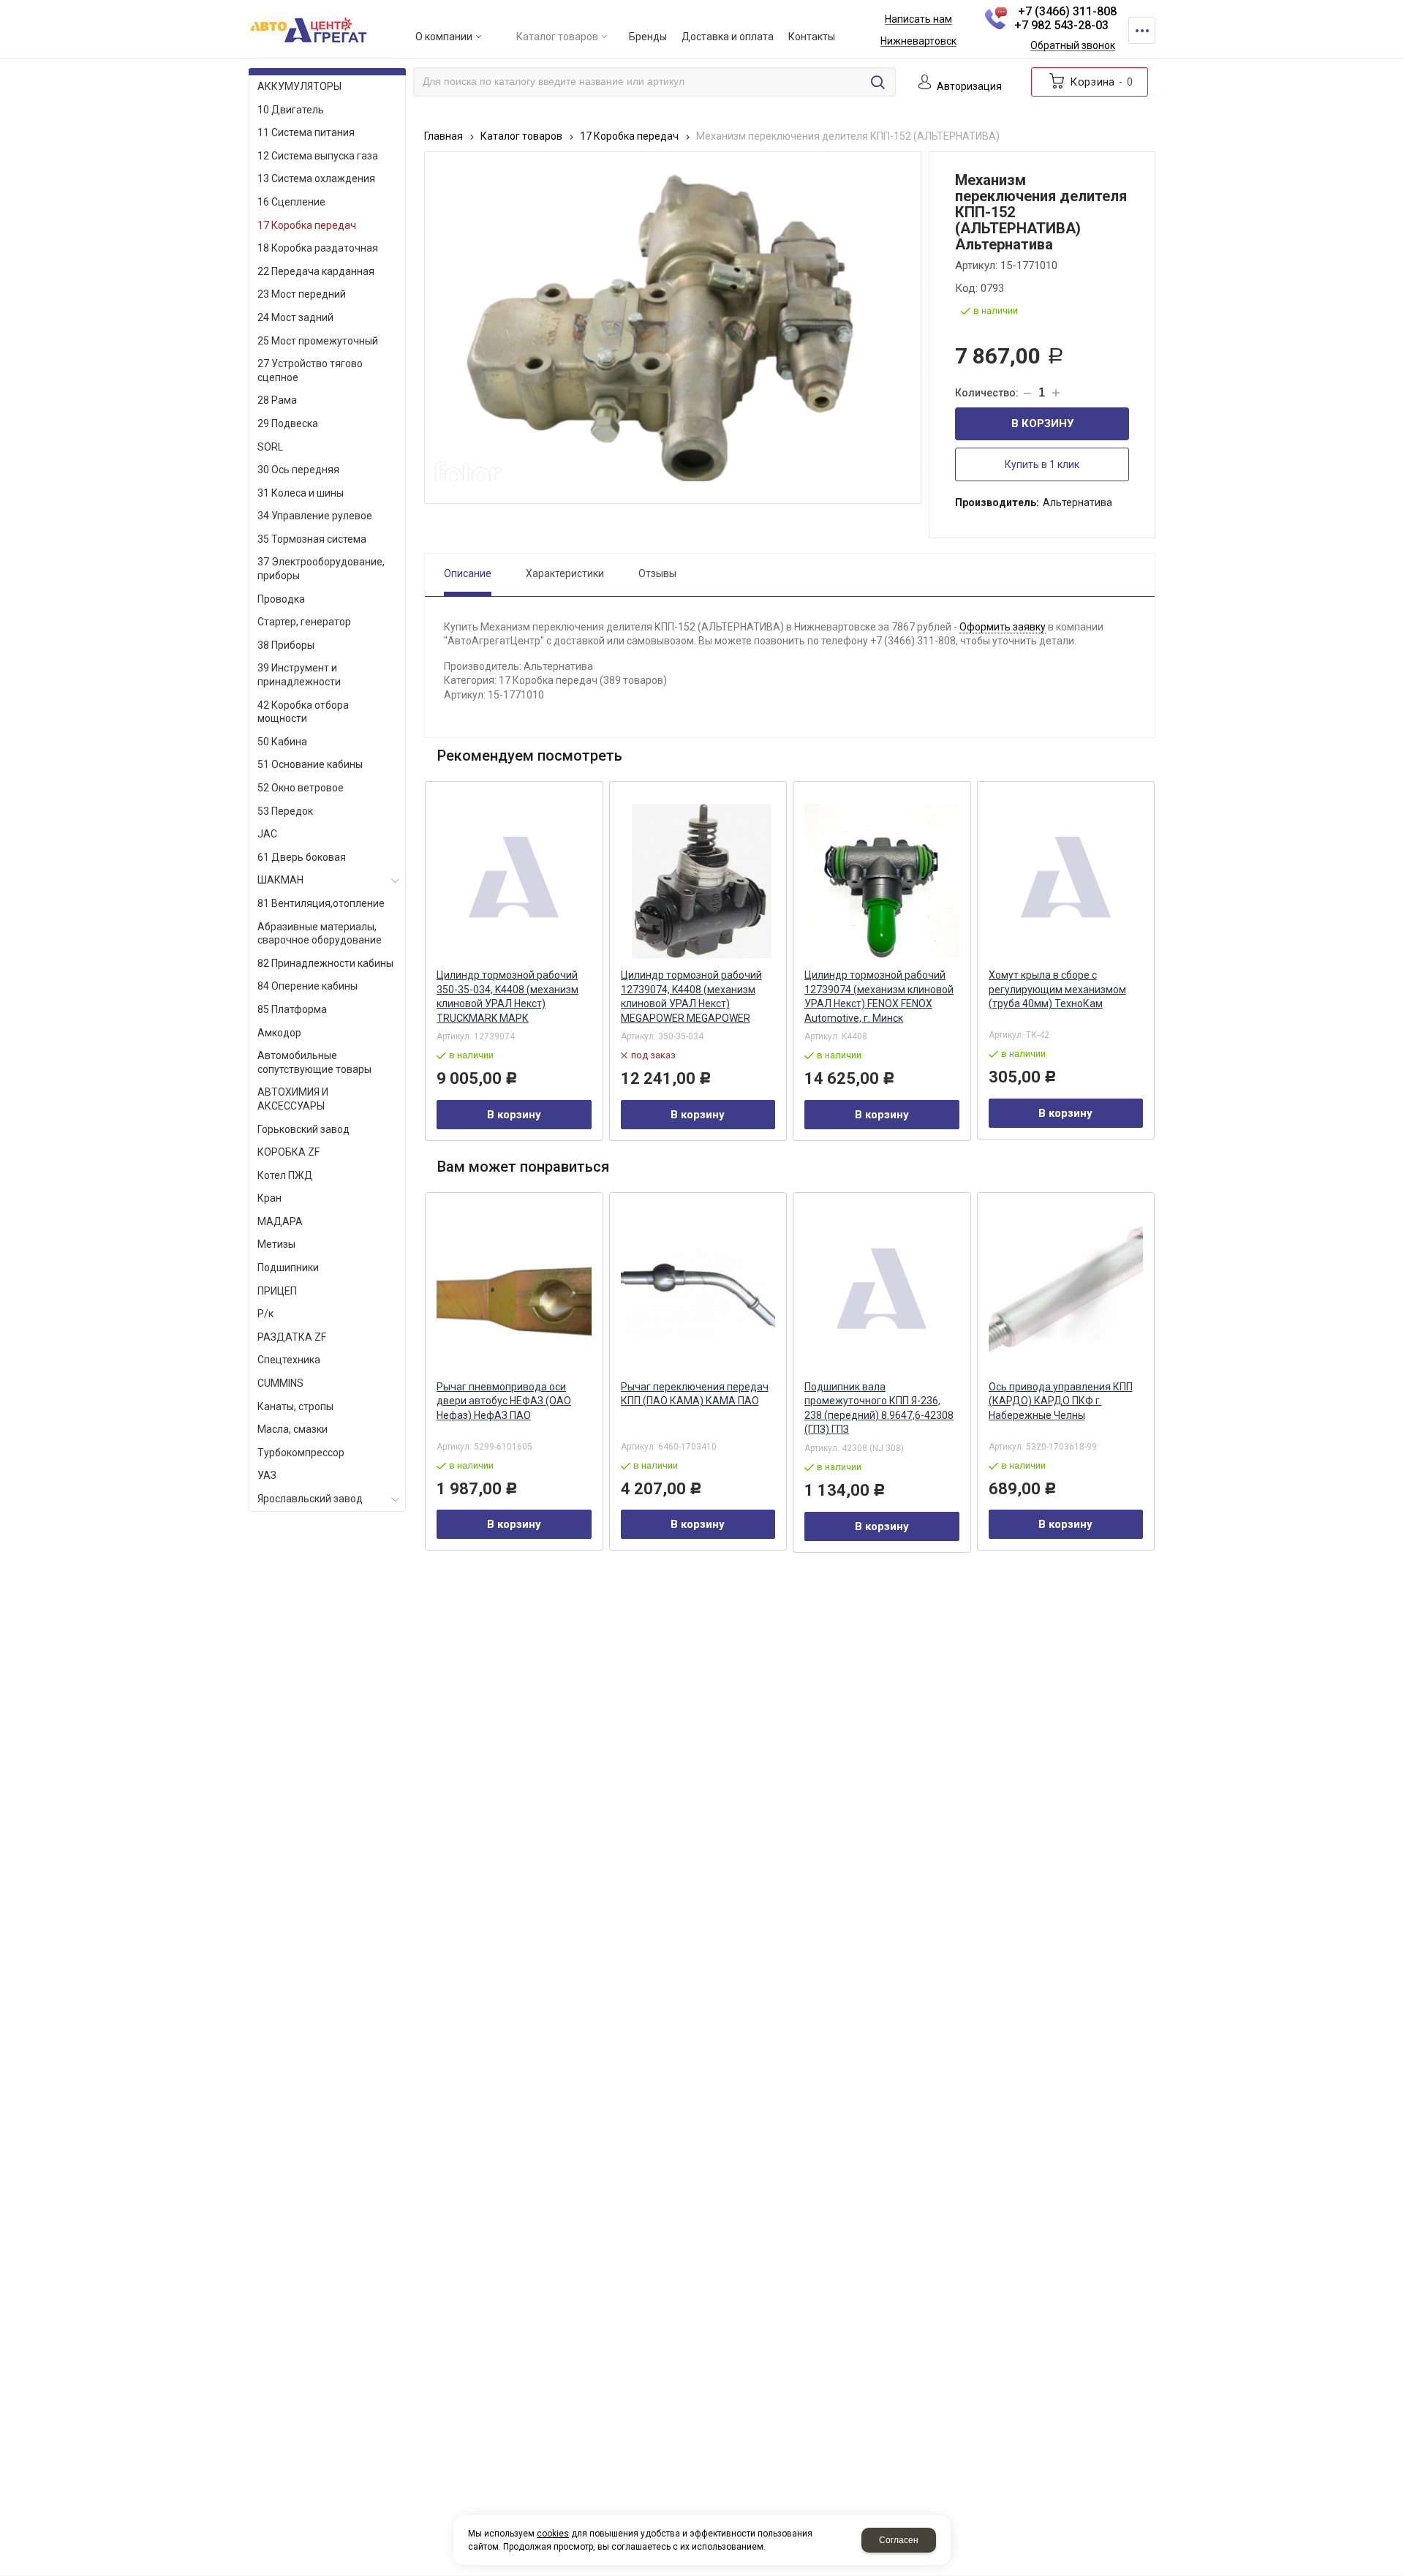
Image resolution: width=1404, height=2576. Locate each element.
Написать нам (918, 20)
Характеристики (565, 573)
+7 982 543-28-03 (1061, 25)
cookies (553, 2534)
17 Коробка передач (629, 136)
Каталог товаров (521, 136)
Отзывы (657, 573)
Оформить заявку (1003, 627)
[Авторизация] (1397, 7)
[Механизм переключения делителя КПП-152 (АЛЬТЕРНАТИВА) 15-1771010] (673, 328)
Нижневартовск (918, 42)
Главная (444, 136)
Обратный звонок (1073, 46)
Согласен (899, 2540)
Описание (468, 573)
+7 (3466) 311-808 (1067, 11)
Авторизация (969, 87)
